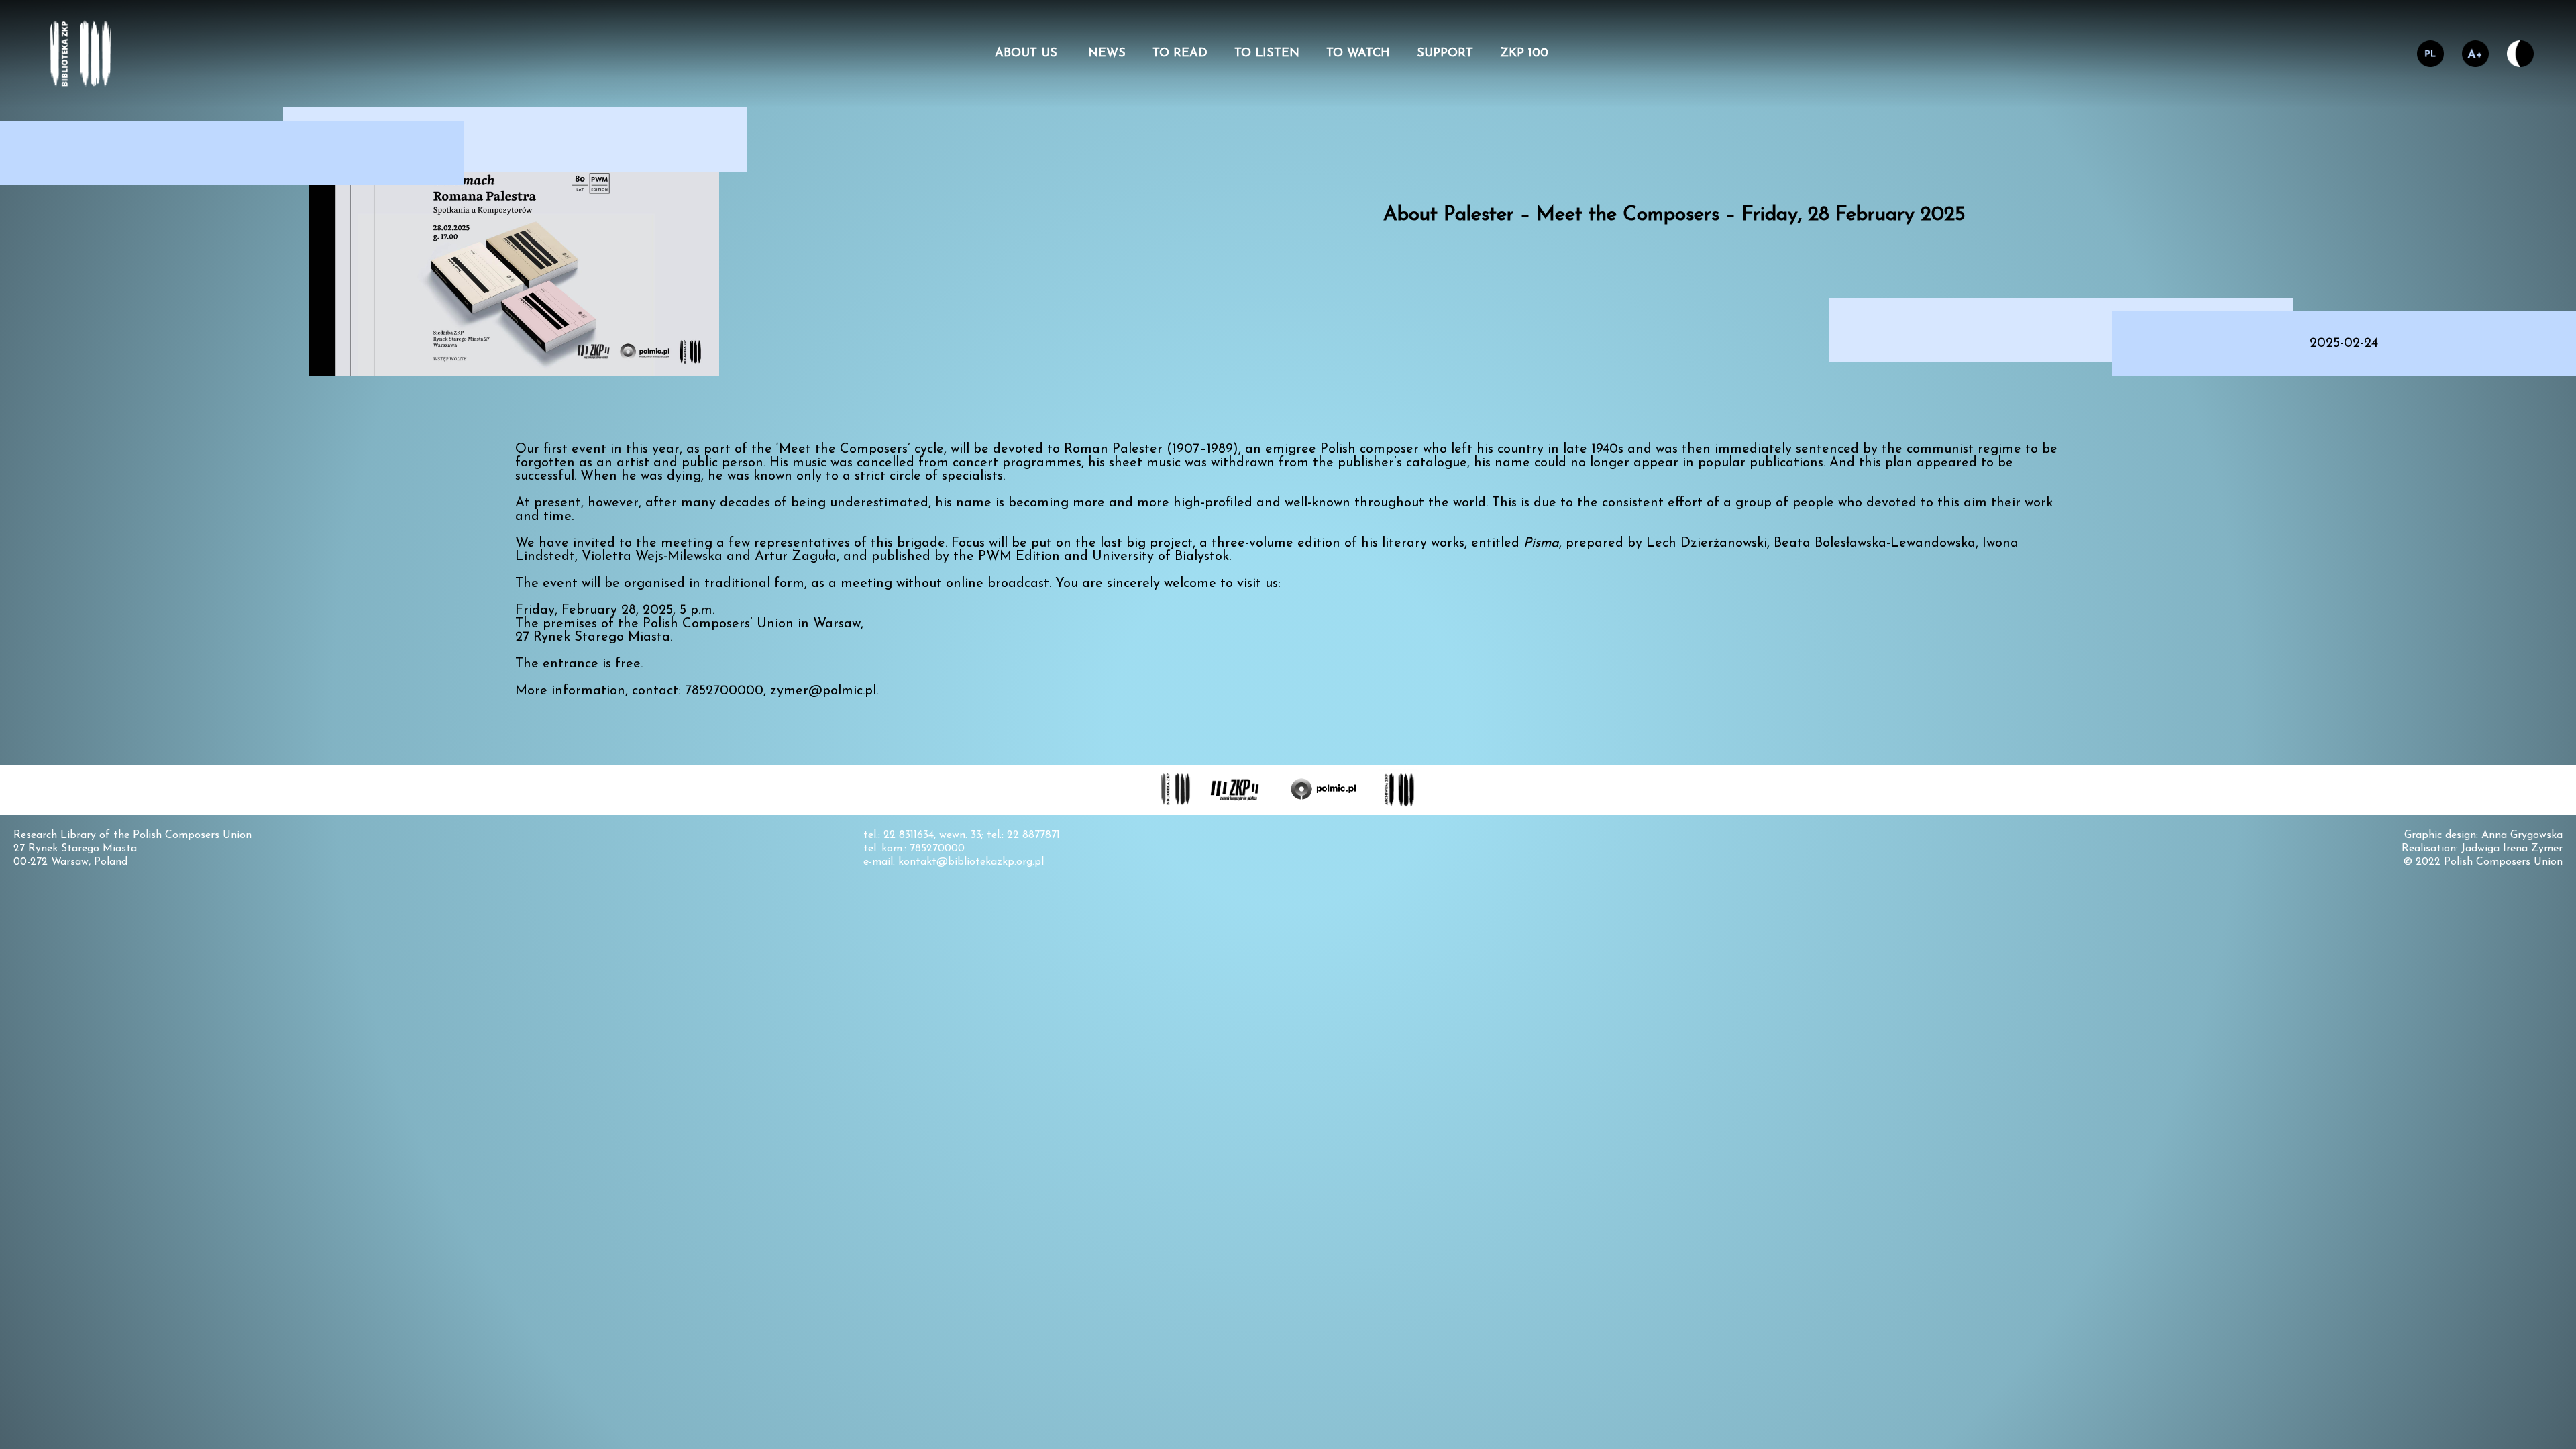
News (1107, 54)
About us (1028, 54)
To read (1180, 54)
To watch (1358, 54)
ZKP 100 (1524, 54)
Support (1445, 54)
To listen (1267, 54)
